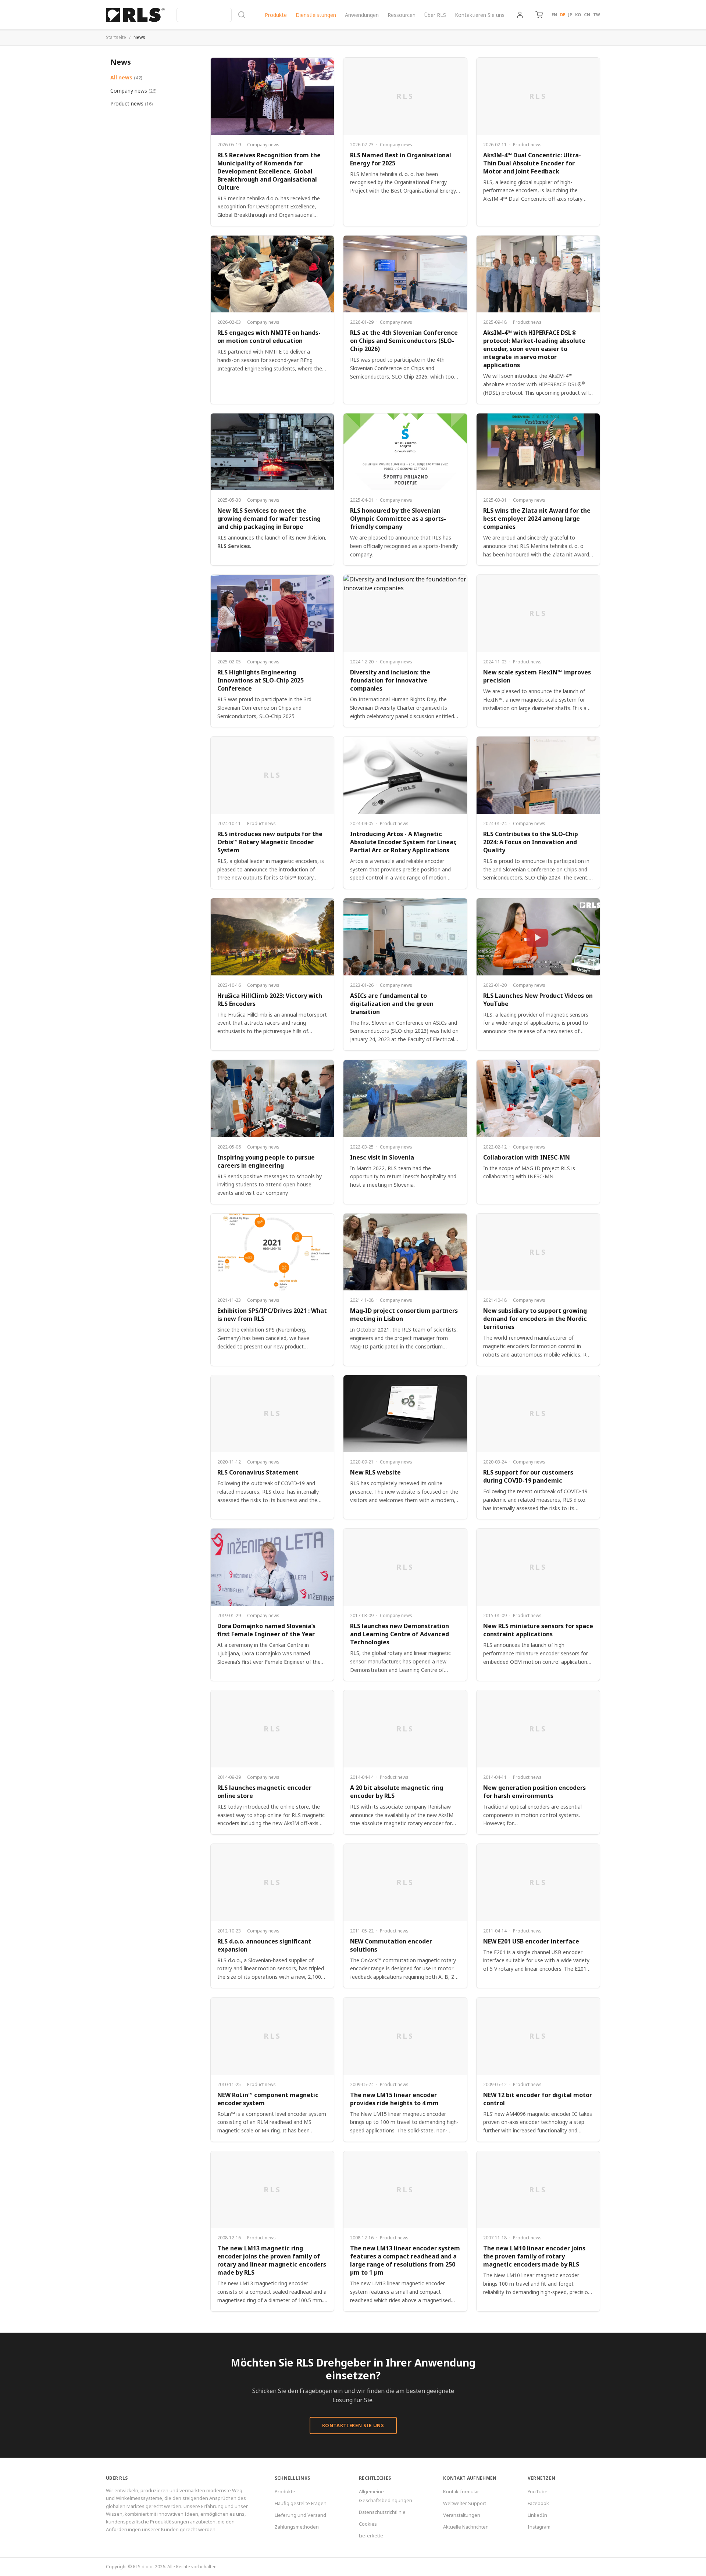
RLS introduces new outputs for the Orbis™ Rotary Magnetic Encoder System (270, 842)
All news (126, 77)
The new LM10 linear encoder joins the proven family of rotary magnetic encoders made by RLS (534, 2256)
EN (554, 15)
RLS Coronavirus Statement (258, 1472)
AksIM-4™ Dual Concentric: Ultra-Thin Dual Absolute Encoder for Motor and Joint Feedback (532, 163)
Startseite (116, 37)
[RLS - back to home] (135, 15)
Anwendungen (362, 15)
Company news (133, 91)
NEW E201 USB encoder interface (531, 1941)
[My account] (520, 15)
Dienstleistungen (316, 15)
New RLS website (375, 1472)
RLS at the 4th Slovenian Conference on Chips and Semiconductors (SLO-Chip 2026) (404, 341)
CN (587, 15)
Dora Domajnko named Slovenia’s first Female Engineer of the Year (266, 1630)
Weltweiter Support (465, 2503)
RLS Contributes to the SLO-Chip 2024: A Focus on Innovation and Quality (531, 842)
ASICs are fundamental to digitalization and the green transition (392, 1004)
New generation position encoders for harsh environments (534, 1792)
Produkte (276, 15)
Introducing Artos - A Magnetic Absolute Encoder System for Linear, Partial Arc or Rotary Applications (403, 842)
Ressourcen (402, 15)
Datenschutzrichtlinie (382, 2512)
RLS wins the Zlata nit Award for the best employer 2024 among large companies (537, 519)
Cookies (368, 2524)
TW (597, 15)
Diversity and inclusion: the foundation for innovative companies (390, 680)
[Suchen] (211, 15)
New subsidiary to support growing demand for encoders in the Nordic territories (535, 1319)
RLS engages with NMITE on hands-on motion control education (269, 337)
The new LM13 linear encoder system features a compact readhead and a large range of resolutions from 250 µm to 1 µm (405, 2260)
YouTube (538, 2491)
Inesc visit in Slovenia (382, 1157)
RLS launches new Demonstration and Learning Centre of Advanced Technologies (400, 1634)
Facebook (538, 2503)
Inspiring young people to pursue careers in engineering (266, 1161)
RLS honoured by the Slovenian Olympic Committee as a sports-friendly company (398, 519)
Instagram (539, 2527)
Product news (131, 103)
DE (563, 15)
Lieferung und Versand (300, 2515)
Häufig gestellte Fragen (301, 2503)
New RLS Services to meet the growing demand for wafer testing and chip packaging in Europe (269, 519)
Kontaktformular (461, 2491)
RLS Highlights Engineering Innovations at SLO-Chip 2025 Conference (261, 680)
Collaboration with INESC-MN (527, 1157)
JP (570, 15)
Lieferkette (371, 2536)
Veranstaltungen (462, 2515)
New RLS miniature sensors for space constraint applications (538, 1630)
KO (578, 15)
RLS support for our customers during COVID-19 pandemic (528, 1476)
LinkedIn (537, 2515)
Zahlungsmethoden (297, 2527)
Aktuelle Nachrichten (466, 2527)
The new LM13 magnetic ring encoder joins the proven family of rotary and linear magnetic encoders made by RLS (272, 2260)
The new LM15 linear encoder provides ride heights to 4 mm (394, 2099)
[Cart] (539, 15)
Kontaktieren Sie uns (480, 15)
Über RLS (435, 15)
